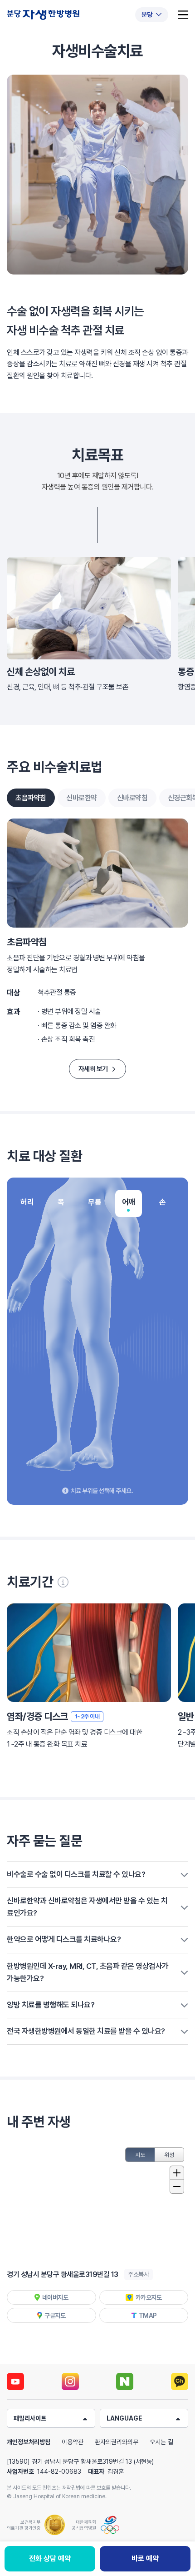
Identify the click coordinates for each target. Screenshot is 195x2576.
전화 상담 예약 (50, 2559)
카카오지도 (149, 2297)
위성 (169, 2155)
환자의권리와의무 (117, 2442)
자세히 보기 (93, 1069)
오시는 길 (161, 2442)
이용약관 (73, 2442)
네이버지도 (55, 2297)
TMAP (148, 2316)
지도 (140, 2155)
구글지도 (55, 2316)
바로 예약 (145, 2559)
